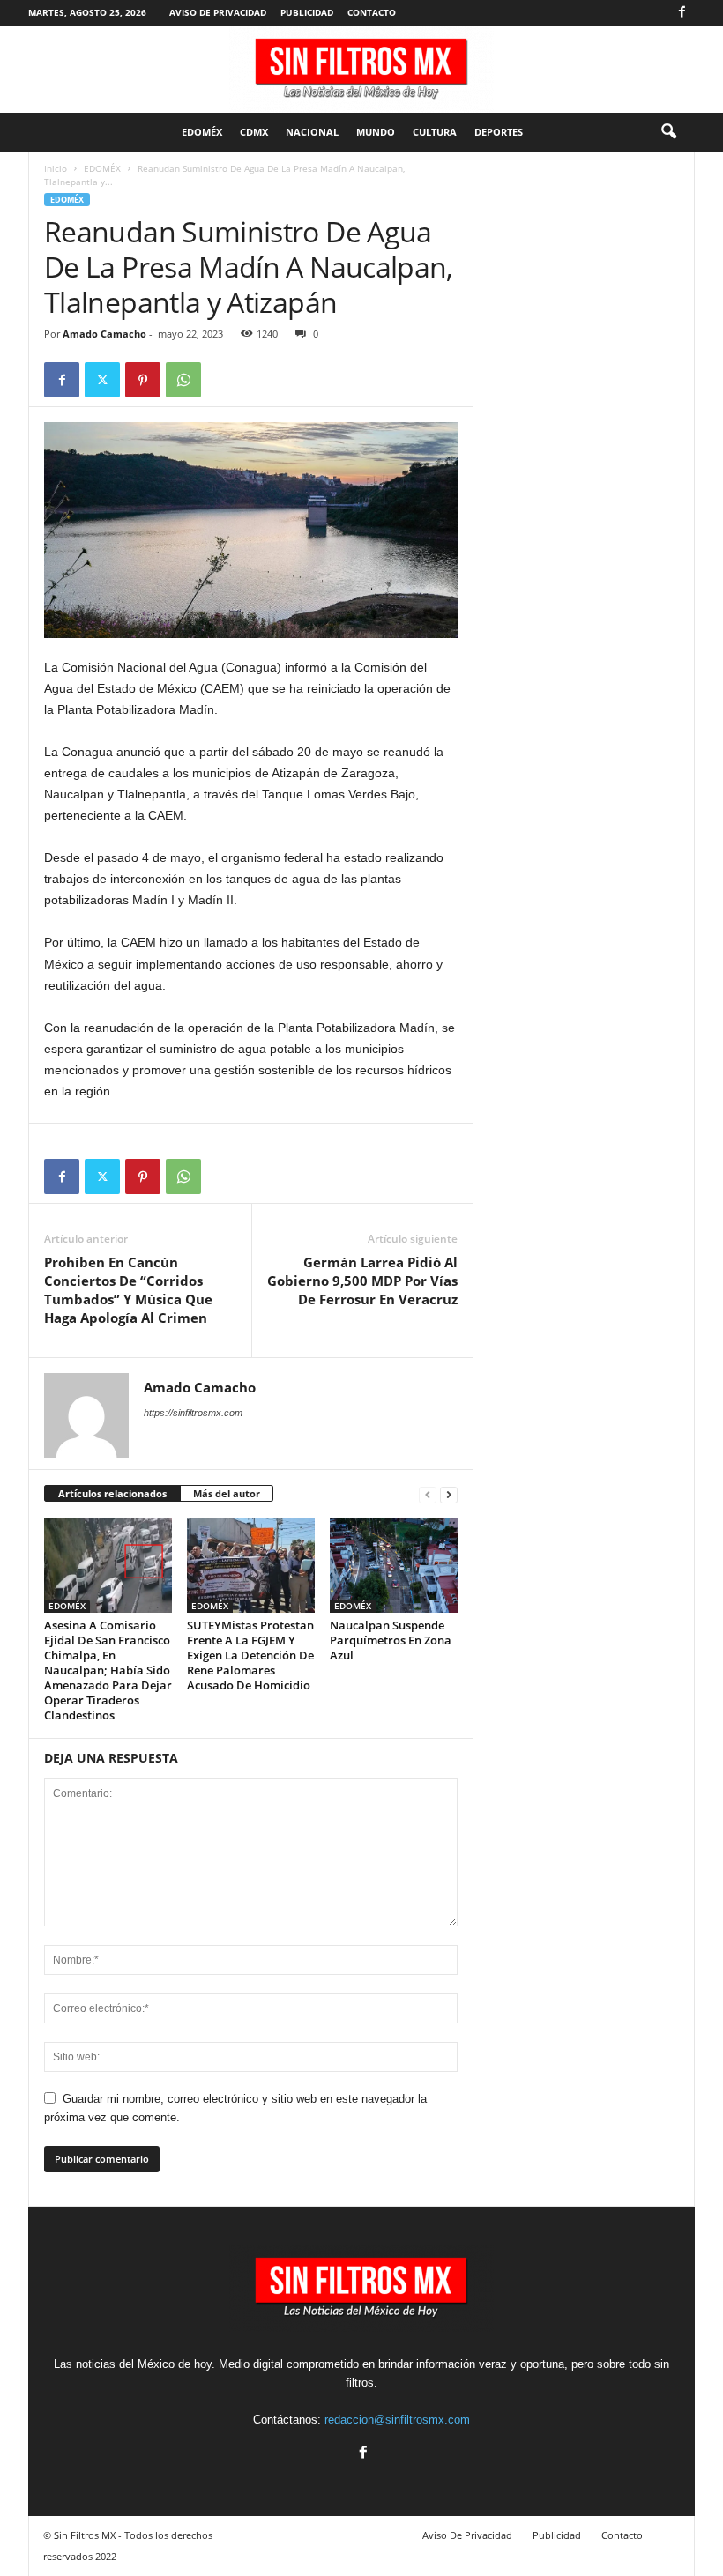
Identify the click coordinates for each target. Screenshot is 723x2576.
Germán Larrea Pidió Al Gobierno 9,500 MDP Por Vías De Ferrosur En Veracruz (362, 1281)
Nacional (312, 132)
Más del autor (227, 1493)
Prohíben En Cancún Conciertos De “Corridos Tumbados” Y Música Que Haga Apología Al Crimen (128, 1290)
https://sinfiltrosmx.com (193, 1413)
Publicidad (307, 12)
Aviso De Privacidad (218, 12)
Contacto (372, 12)
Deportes (499, 132)
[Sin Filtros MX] (361, 69)
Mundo (376, 132)
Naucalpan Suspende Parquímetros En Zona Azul (391, 1640)
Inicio (56, 168)
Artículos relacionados (112, 1493)
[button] (668, 132)
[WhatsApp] (183, 380)
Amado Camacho (104, 334)
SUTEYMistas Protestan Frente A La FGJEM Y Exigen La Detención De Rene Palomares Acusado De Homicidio (250, 1655)
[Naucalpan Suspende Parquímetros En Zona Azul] (394, 1565)
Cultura (435, 132)
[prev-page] (428, 1494)
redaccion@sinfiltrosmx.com (397, 2420)
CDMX (254, 132)
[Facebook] (682, 13)
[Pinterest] (143, 380)
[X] (102, 380)
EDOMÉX (202, 132)
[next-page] (449, 1494)
